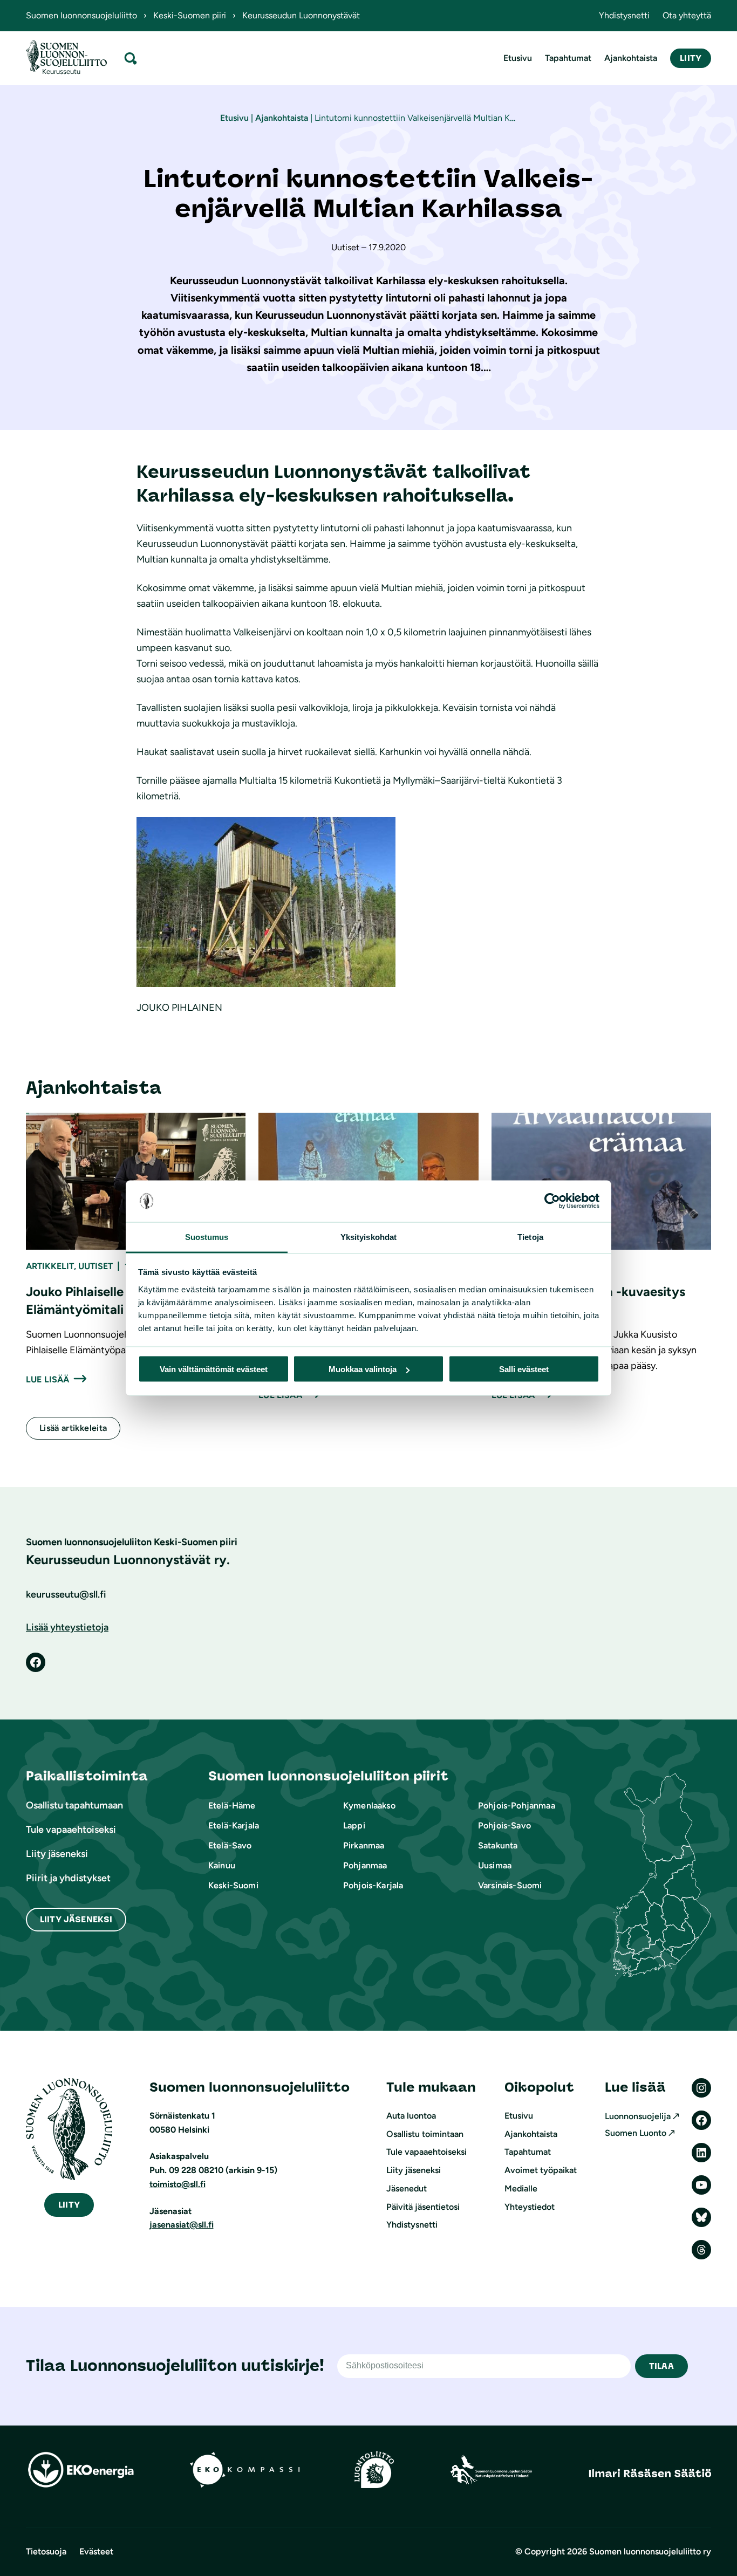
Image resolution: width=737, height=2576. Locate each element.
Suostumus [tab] (207, 1236)
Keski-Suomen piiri (190, 15)
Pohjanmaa (365, 1865)
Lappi (354, 1825)
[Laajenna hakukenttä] (131, 58)
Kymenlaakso (369, 1806)
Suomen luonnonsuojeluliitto (81, 15)
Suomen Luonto (636, 2133)
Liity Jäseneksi (76, 1919)
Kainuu (222, 1865)
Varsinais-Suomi (510, 1885)
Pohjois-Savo (504, 1825)
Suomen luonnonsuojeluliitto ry (650, 2551)
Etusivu (234, 118)
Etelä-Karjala (234, 1825)
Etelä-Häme (232, 1806)
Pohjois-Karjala (373, 1885)
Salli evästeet (524, 1369)
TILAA (661, 2366)
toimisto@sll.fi (178, 2184)
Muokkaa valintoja (363, 1369)
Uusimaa (495, 1865)
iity (69, 2205)
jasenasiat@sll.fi (182, 2225)
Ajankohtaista (282, 118)
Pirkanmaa (364, 1845)
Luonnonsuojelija (638, 2116)
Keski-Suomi (233, 1885)
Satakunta (498, 1845)
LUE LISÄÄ (47, 1379)
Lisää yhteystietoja (67, 1627)
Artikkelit (50, 1266)
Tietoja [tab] (530, 1236)
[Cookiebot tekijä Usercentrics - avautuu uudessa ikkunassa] (552, 1201)
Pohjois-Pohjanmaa (517, 1806)
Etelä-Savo (230, 1845)
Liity (691, 58)
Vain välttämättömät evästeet (214, 1369)
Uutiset (95, 1266)
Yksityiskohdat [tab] (368, 1236)
